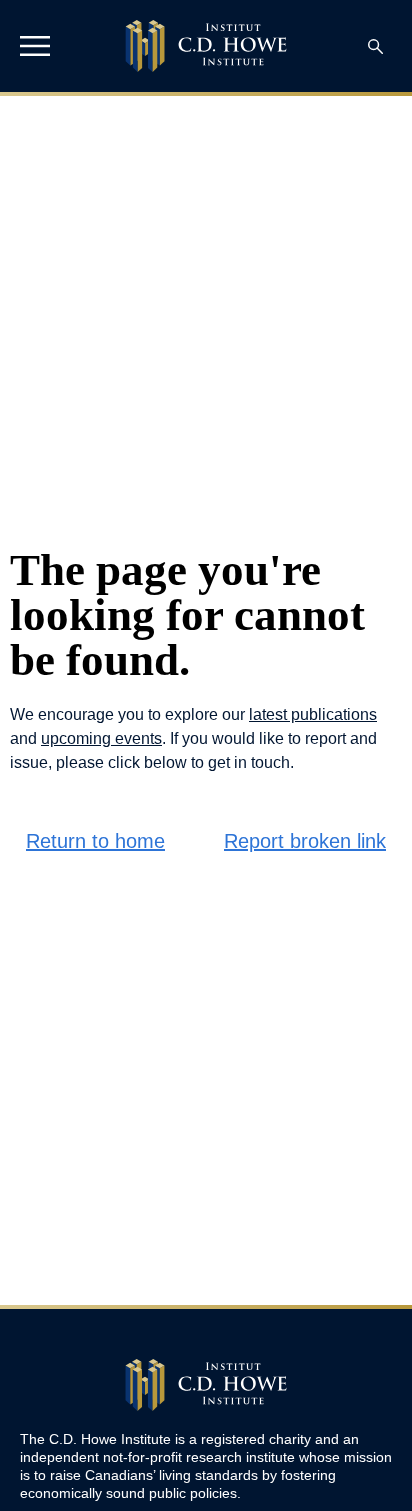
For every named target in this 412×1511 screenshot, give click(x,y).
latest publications (313, 714)
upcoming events (101, 738)
